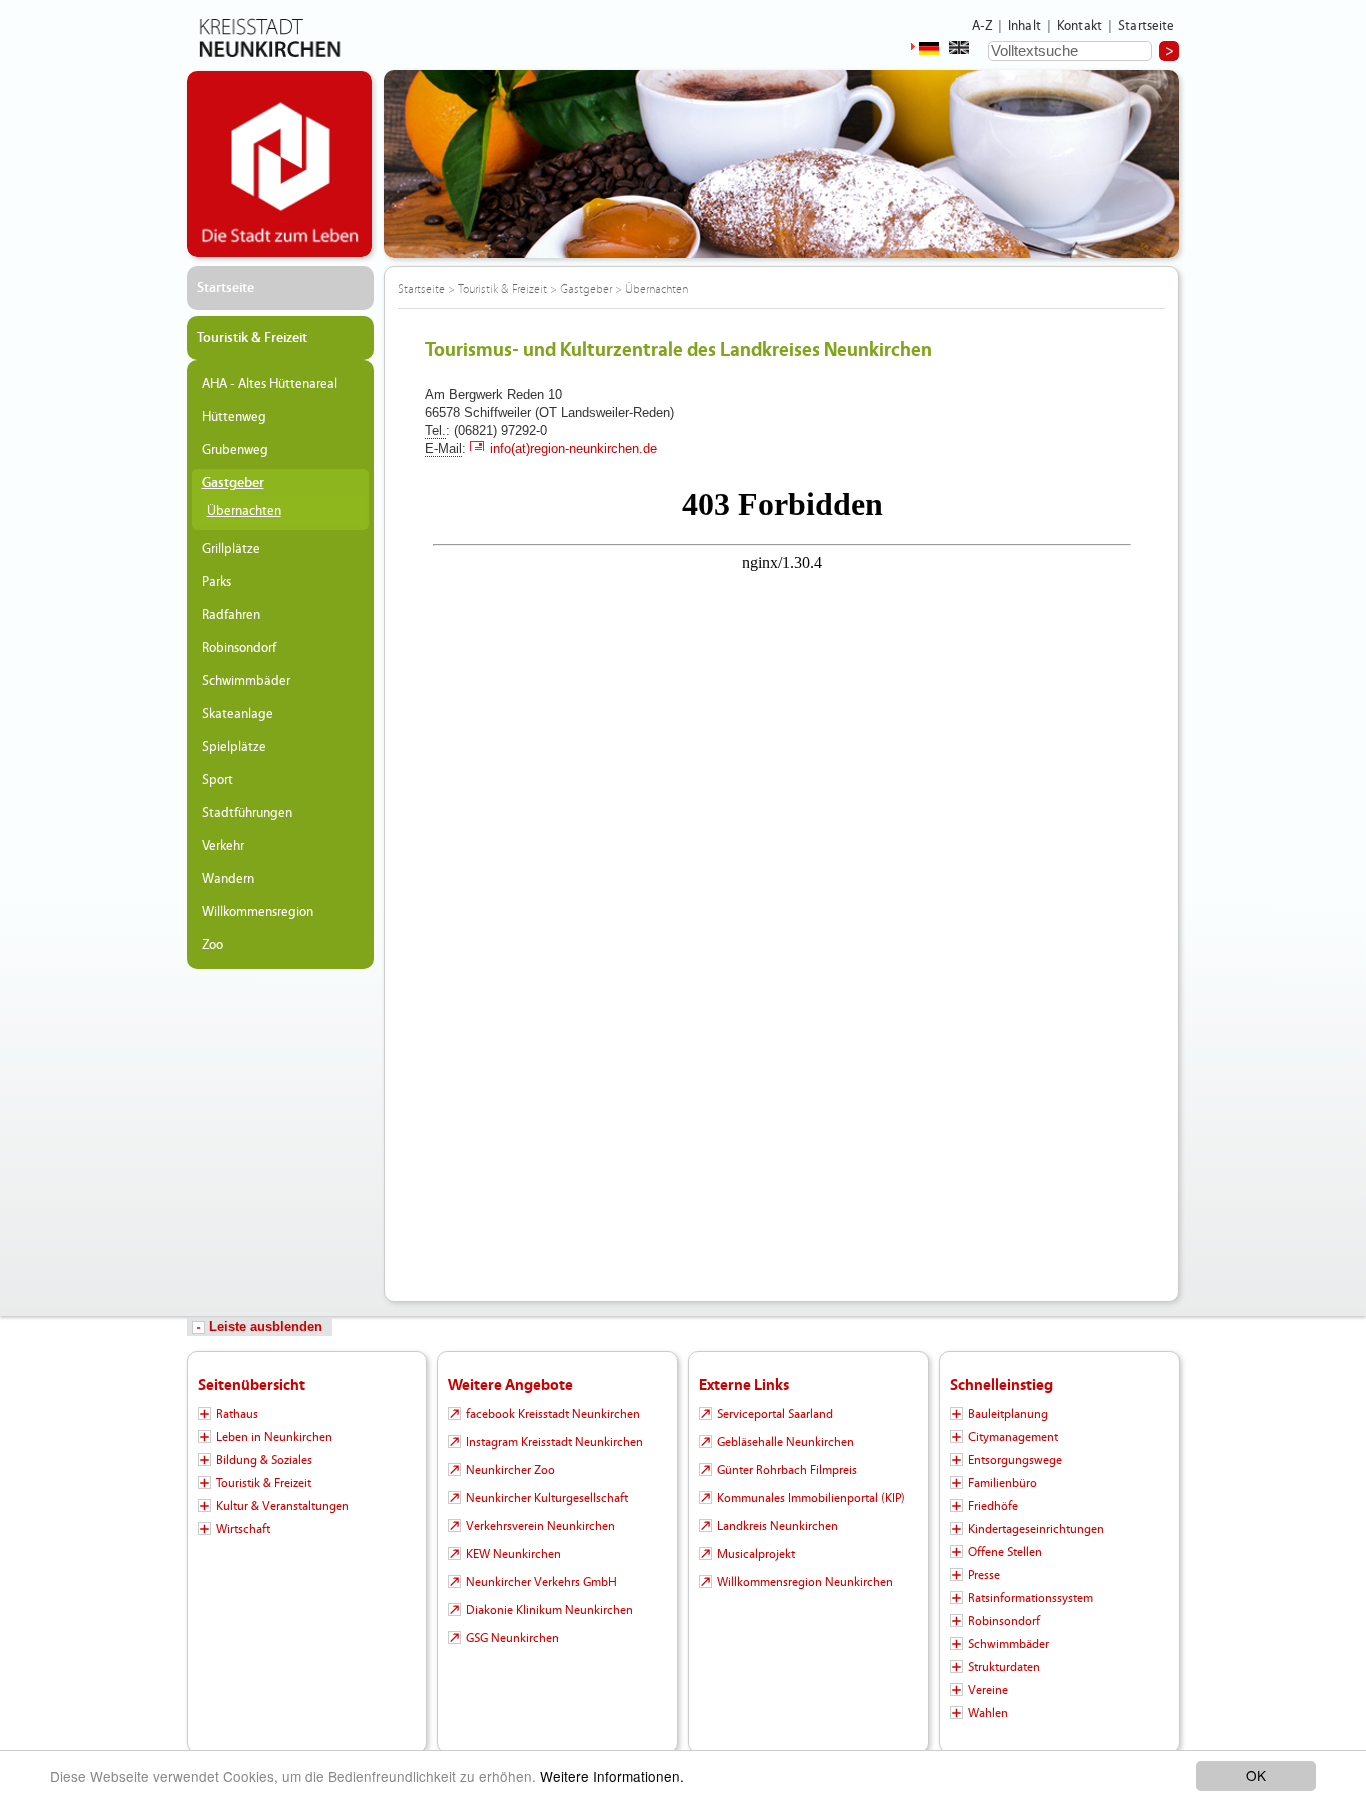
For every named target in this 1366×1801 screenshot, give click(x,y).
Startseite (1146, 26)
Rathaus (237, 1414)
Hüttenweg (234, 417)
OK (1256, 1775)
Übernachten (244, 511)
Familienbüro (1002, 1483)
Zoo (212, 945)
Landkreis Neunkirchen (777, 1526)
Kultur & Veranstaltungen (282, 1506)
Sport (217, 780)
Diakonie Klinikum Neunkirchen (549, 1610)
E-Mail (443, 448)
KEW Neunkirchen (513, 1554)
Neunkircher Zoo (510, 1470)
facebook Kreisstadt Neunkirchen (553, 1414)
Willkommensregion (257, 912)
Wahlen (988, 1713)
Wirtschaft (243, 1529)
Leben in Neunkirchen (274, 1437)
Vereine (988, 1690)
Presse (984, 1575)
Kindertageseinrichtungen (1036, 1529)
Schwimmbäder (246, 681)
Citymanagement (1013, 1437)
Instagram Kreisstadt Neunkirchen (554, 1442)
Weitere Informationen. (612, 1776)
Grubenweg (235, 450)
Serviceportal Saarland (775, 1414)
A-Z (982, 26)
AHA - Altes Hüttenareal (269, 384)
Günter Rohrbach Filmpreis (787, 1470)
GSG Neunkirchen (512, 1638)
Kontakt (1079, 26)
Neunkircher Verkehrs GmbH (541, 1582)
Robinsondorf (239, 648)
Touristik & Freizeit (252, 338)
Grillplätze (231, 549)
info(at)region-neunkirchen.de (573, 448)
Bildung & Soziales (264, 1460)
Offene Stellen (1005, 1552)
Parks (216, 582)
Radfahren (231, 615)
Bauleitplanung (1008, 1414)
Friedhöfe (993, 1506)
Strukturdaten (1004, 1667)
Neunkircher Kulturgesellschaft (547, 1498)
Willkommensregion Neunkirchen (805, 1582)
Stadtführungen (247, 813)
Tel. (435, 430)
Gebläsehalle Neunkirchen (785, 1442)
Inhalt (1024, 26)
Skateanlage (237, 714)
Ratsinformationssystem (1030, 1598)
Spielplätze (234, 747)
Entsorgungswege (1015, 1460)
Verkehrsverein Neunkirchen (540, 1526)
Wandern (228, 879)
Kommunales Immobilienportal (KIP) (811, 1498)
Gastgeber (233, 483)
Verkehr (223, 846)
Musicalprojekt (756, 1554)
